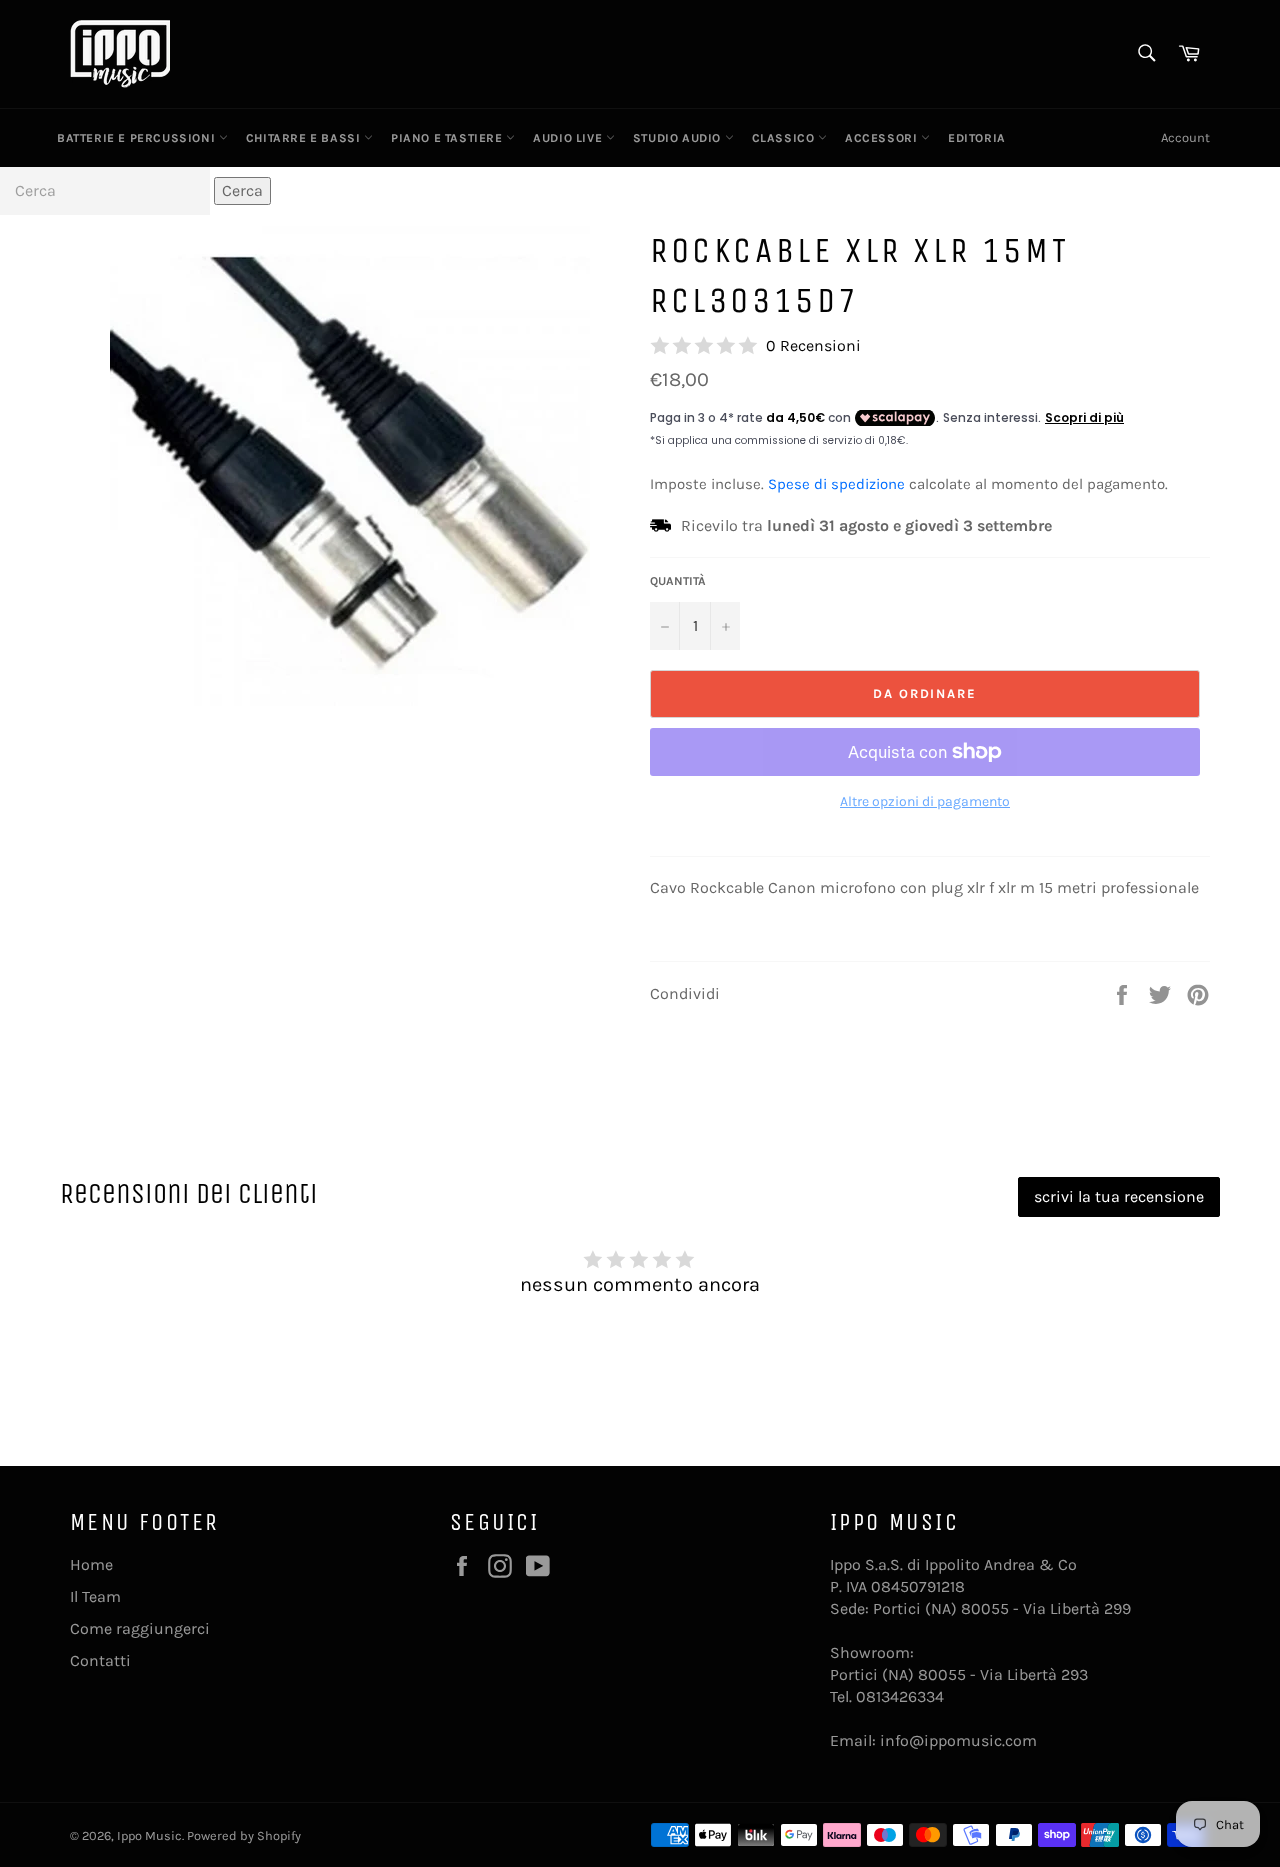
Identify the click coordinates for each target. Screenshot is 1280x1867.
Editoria (977, 138)
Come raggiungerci (140, 1628)
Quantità (678, 581)
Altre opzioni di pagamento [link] (925, 801)
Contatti (100, 1660)
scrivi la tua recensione (1119, 1196)
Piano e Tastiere (448, 138)
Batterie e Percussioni (138, 138)
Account (1185, 137)
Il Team (95, 1596)
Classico (785, 138)
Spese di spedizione (836, 484)
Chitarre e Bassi (305, 138)
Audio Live (569, 138)
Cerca (242, 190)
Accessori (883, 138)
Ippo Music (149, 1835)
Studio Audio (679, 138)
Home (91, 1564)
